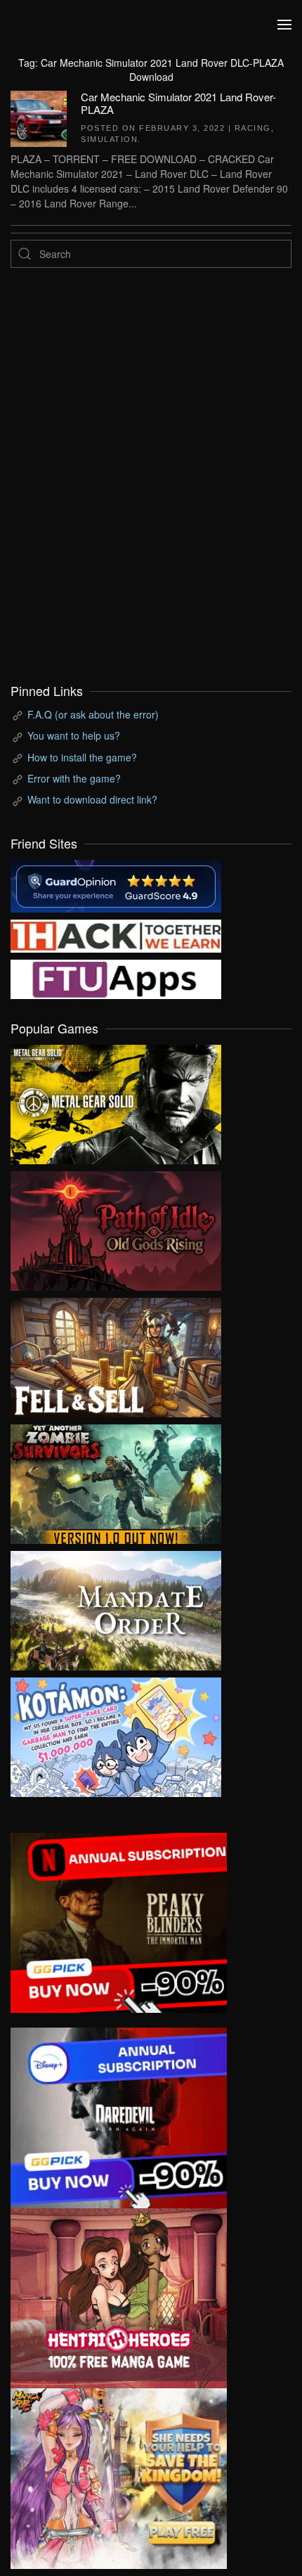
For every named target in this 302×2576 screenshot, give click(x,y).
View (116, 1101)
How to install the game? (82, 757)
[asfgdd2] (119, 2297)
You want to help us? (74, 735)
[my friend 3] (116, 934)
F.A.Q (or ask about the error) (93, 714)
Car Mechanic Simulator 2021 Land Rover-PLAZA (178, 103)
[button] (284, 25)
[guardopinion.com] (116, 884)
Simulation (109, 139)
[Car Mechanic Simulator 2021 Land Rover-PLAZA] (39, 117)
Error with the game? (74, 778)
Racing (253, 128)
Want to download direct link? (92, 799)
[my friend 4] (116, 977)
